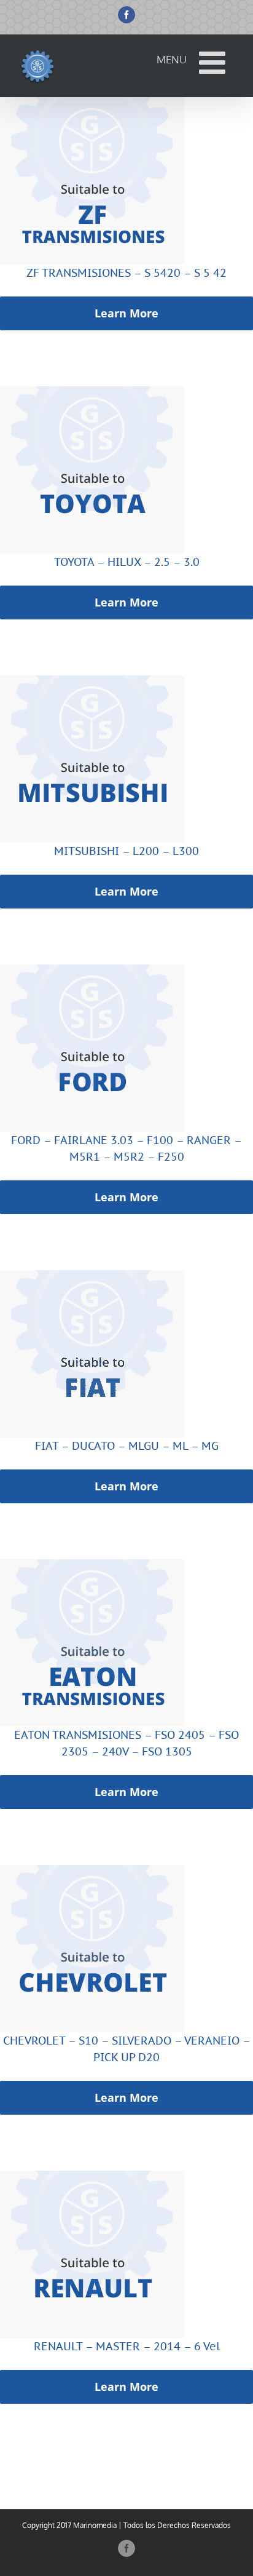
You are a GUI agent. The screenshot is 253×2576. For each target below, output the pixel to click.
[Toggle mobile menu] (214, 62)
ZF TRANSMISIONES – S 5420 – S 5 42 (126, 273)
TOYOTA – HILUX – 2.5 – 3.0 (127, 562)
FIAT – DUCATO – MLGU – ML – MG (127, 1446)
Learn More (126, 313)
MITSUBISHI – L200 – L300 (126, 851)
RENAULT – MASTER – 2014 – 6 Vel (127, 2346)
